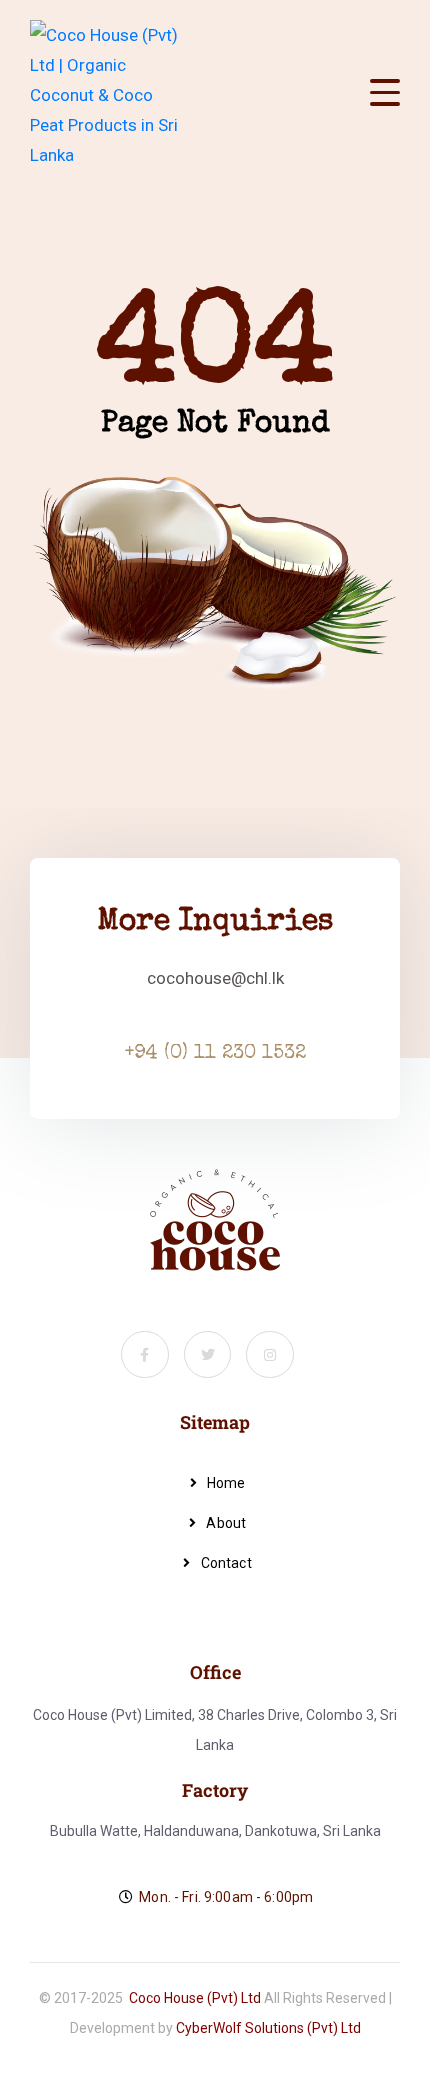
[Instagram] (270, 1355)
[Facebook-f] (145, 1355)
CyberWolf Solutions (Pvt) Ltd (268, 2028)
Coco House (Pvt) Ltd (195, 1998)
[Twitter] (208, 1355)
